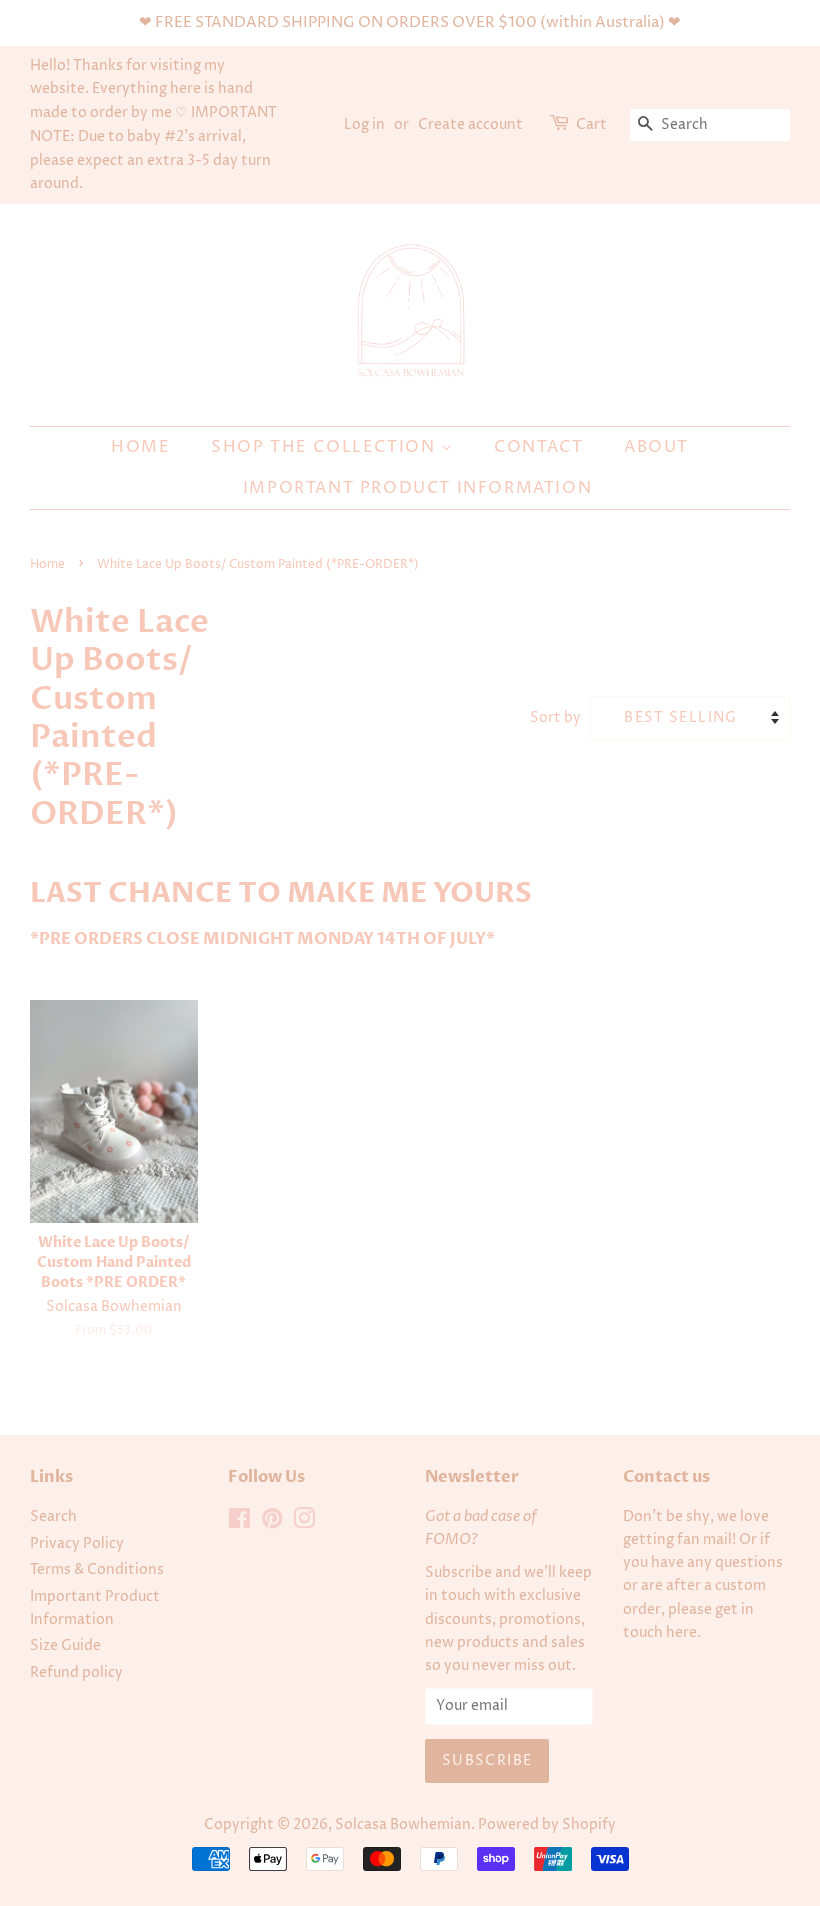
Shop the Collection (326, 447)
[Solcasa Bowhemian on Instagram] (304, 1523)
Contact (538, 447)
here (681, 1633)
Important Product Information (417, 488)
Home (140, 447)
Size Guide (65, 1646)
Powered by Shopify (547, 1825)
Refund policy (76, 1673)
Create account (470, 124)
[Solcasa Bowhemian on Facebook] (239, 1523)
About (656, 447)
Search (53, 1517)
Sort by (555, 718)
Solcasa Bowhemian (403, 1825)
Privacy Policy (77, 1544)
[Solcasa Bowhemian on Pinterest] (272, 1523)
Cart (591, 124)
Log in (364, 124)
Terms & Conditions (97, 1570)
